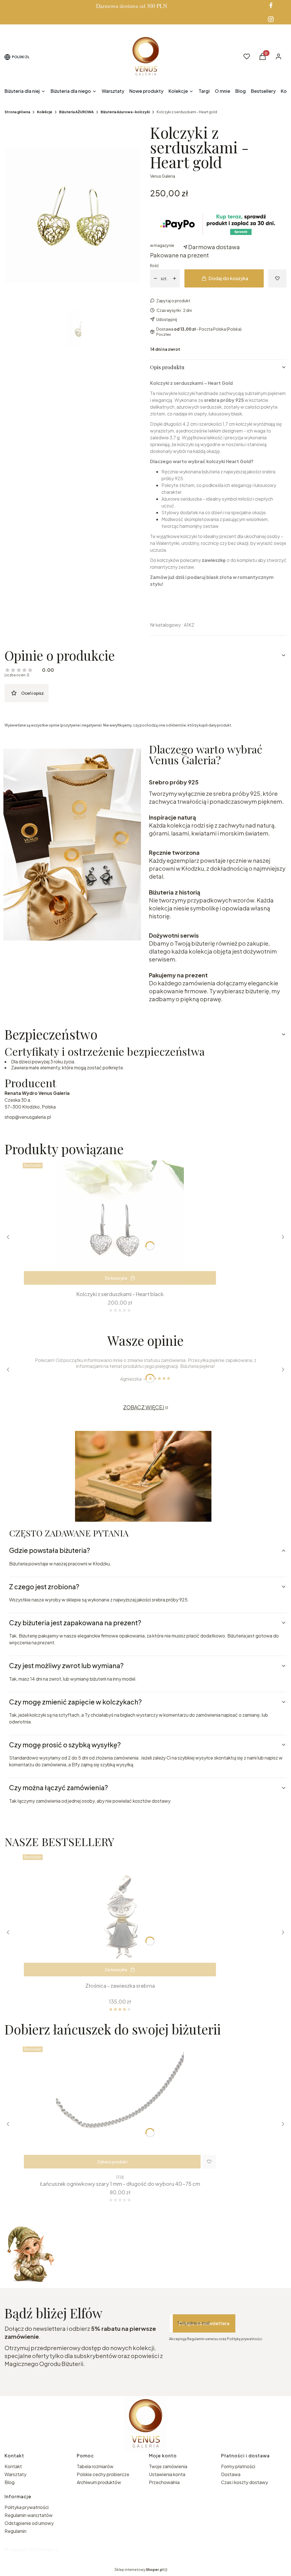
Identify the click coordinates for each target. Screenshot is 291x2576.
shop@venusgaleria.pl (28, 1117)
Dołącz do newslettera (204, 2323)
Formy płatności (238, 2466)
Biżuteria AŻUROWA (76, 112)
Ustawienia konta (167, 2474)
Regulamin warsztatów (29, 2515)
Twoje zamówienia (168, 2466)
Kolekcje (45, 112)
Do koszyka (116, 1278)
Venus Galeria (163, 176)
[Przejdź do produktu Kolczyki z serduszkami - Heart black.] (120, 1224)
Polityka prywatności (27, 2507)
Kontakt (13, 2466)
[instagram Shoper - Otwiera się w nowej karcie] (271, 19)
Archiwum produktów (99, 2482)
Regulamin (15, 2531)
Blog (10, 2482)
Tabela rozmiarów (95, 2466)
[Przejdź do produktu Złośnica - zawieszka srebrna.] (120, 1916)
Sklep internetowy (139, 2570)
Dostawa (231, 2474)
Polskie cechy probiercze (103, 2474)
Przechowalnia (164, 2482)
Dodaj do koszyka (228, 278)
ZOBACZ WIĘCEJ (144, 1407)
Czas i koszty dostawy (245, 2482)
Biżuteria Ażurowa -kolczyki (125, 112)
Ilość (154, 265)
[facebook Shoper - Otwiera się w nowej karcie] (271, 5)
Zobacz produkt (112, 2162)
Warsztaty (15, 2474)
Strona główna (17, 112)
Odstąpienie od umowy (29, 2523)
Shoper (47, 2549)
